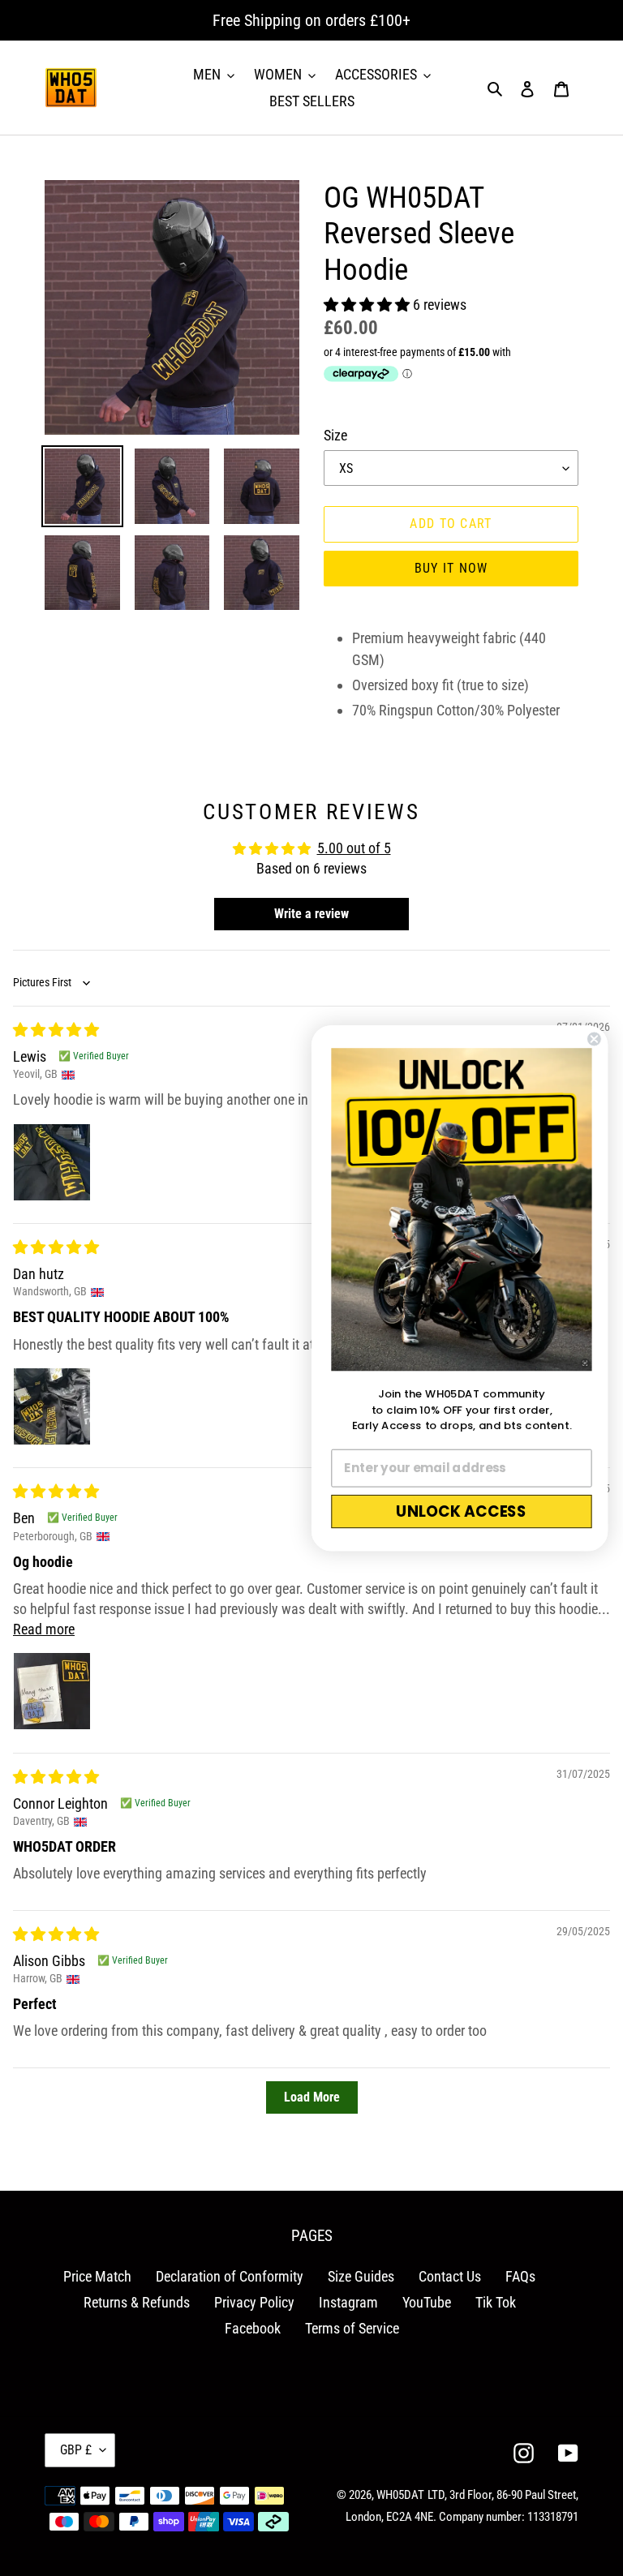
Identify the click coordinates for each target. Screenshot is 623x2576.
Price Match (97, 2276)
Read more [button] (44, 1629)
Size (335, 435)
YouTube (427, 2302)
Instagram (348, 2302)
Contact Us (450, 2276)
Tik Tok (496, 2302)
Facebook (253, 2328)
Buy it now (451, 568)
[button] (368, 305)
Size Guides (361, 2276)
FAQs (520, 2276)
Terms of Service (352, 2328)
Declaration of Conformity (230, 2276)
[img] (56, 1030)
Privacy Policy (254, 2302)
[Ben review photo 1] (52, 1691)
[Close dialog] (594, 1039)
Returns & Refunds (137, 2302)
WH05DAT (400, 2495)
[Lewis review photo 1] (52, 1162)
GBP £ (76, 2450)
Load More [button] (312, 2097)
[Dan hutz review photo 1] (52, 1406)
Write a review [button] (311, 914)
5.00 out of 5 (354, 848)
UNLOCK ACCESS (461, 1511)
